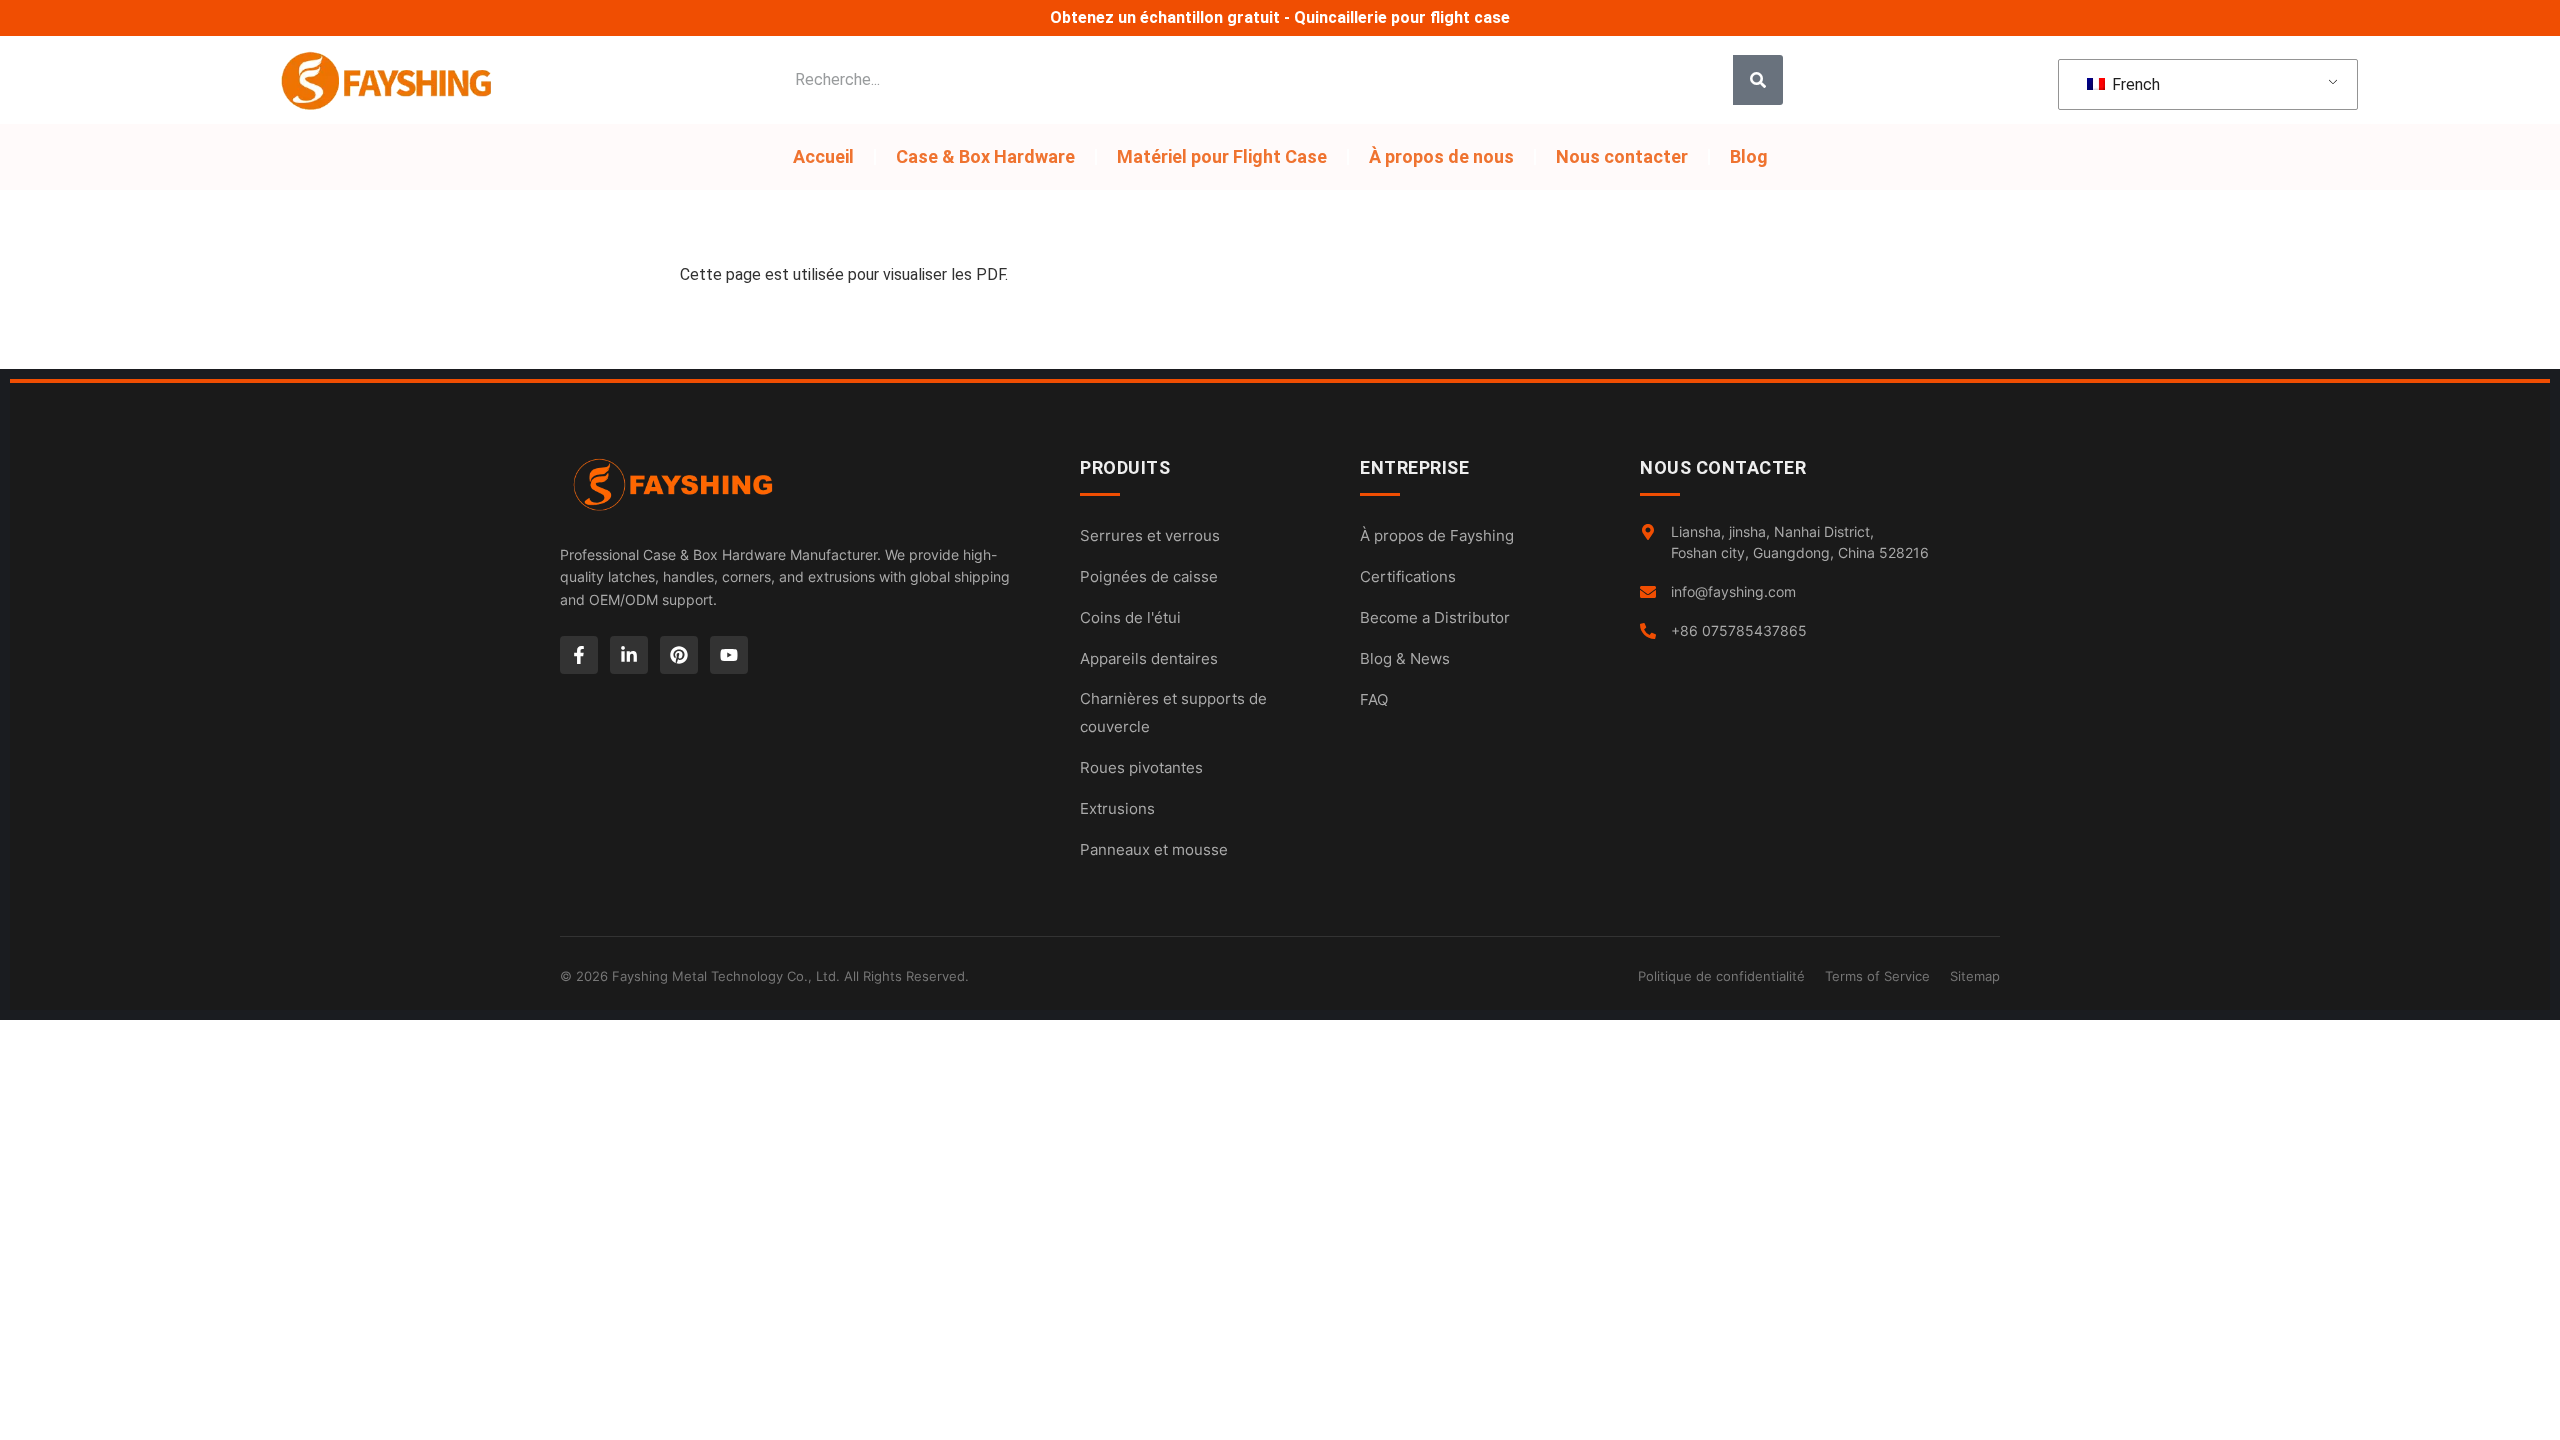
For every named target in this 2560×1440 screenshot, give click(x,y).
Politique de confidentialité (1721, 976)
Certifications (1408, 576)
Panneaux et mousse (1154, 849)
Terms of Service (1877, 976)
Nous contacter (1622, 156)
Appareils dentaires (1149, 658)
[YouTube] (729, 655)
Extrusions (1117, 808)
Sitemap (1975, 976)
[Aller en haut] (2530, 1410)
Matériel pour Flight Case (1222, 156)
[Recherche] (1758, 80)
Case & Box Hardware (985, 156)
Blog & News (1405, 658)
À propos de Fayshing (1437, 535)
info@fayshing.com (1733, 591)
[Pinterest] (679, 655)
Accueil (823, 156)
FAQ (1374, 699)
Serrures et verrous (1150, 535)
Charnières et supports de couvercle (1173, 712)
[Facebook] (579, 655)
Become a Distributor (1435, 617)
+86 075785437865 (1739, 630)
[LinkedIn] (629, 655)
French (2134, 84)
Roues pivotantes (1141, 767)
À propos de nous (1441, 156)
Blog (1749, 156)
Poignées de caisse (1149, 576)
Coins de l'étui (1130, 617)
